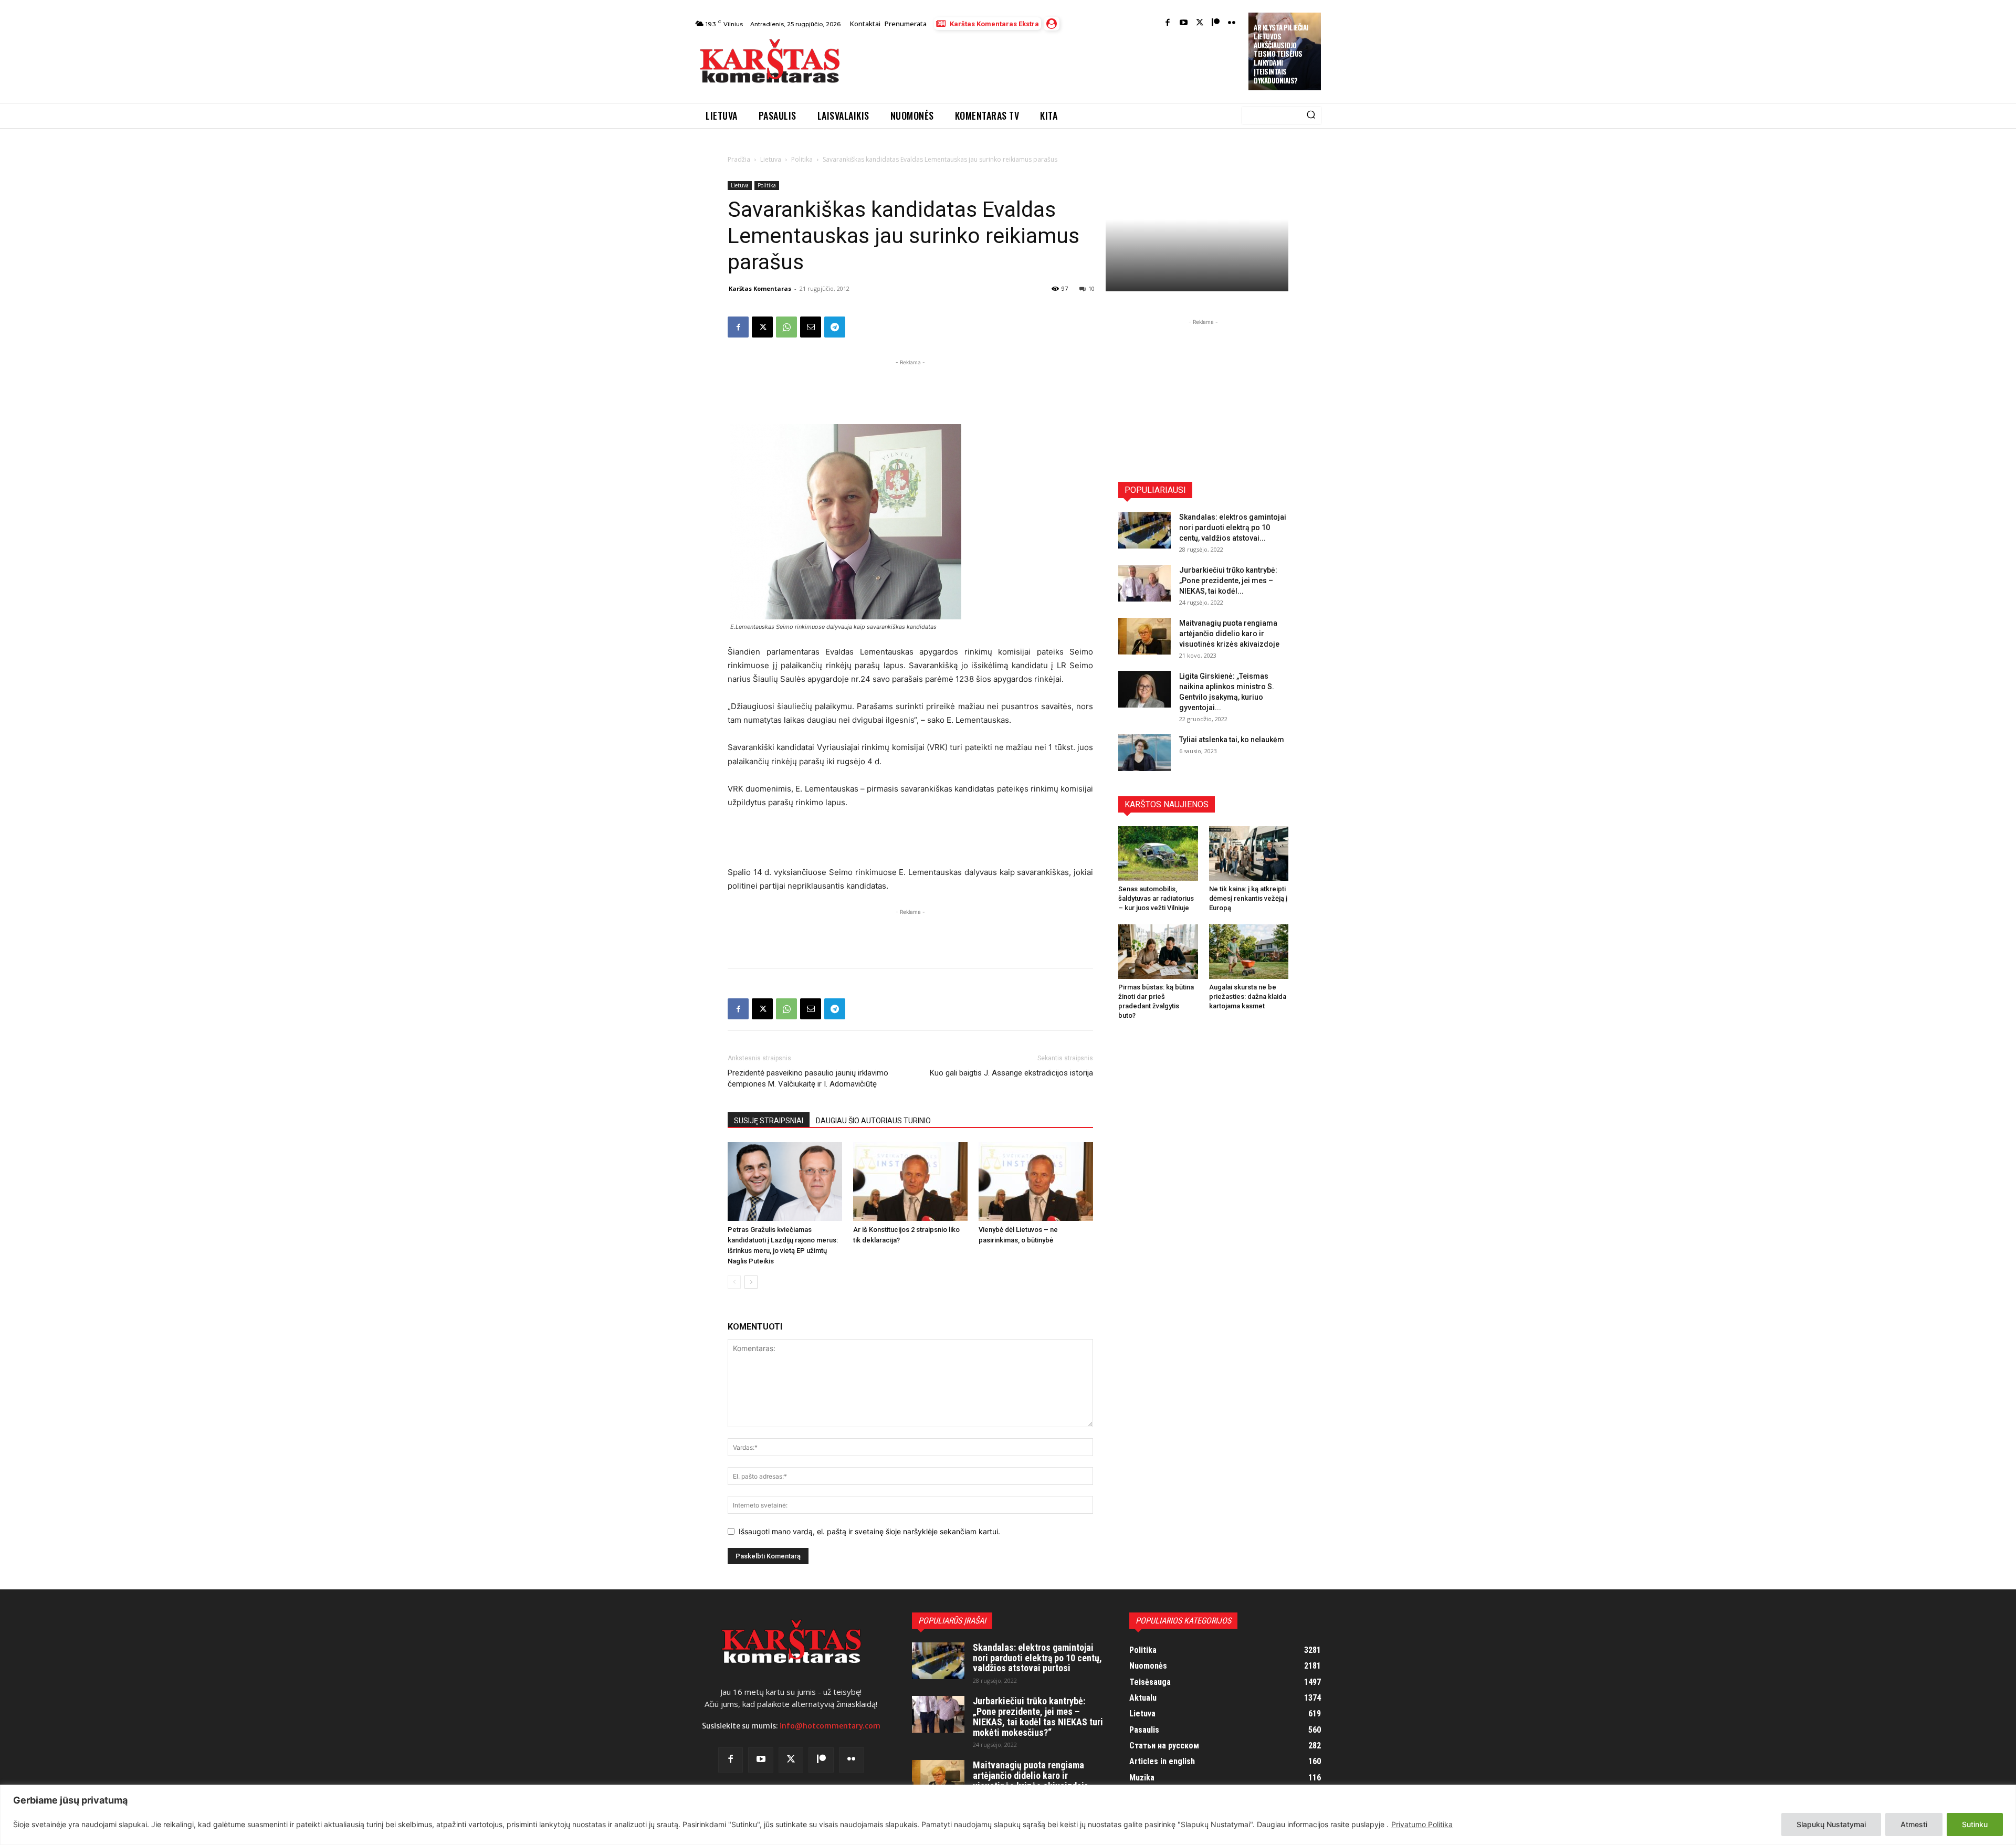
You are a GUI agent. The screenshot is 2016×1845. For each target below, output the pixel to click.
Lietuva (771, 159)
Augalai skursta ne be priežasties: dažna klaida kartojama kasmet (1248, 997)
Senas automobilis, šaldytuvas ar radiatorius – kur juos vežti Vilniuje (1156, 898)
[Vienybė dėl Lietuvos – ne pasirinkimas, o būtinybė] (1036, 1182)
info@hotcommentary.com (830, 1726)
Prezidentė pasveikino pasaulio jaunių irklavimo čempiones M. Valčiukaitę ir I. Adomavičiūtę (808, 1078)
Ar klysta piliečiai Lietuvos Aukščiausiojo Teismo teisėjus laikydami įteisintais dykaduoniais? (1281, 54)
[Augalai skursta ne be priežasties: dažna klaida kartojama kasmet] (1249, 952)
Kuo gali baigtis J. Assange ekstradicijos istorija (1011, 1073)
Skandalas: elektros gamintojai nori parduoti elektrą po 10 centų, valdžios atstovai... (1233, 528)
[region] (1008, 1815)
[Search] (1311, 115)
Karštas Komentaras (760, 288)
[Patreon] (1216, 23)
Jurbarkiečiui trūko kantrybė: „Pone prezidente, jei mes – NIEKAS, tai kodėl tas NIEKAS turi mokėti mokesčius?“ (1038, 1716)
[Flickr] (1232, 23)
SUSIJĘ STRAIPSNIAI (769, 1121)
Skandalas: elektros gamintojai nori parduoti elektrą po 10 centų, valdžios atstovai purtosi (1037, 1658)
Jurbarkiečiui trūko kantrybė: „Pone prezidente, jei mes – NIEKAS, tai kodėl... (1228, 581)
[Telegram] (835, 327)
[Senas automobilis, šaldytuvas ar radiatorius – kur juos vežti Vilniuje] (1158, 853)
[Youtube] (1184, 23)
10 (1091, 288)
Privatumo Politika (1422, 1824)
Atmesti (1914, 1824)
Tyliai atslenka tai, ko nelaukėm (1232, 740)
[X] (762, 327)
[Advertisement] (1045, 64)
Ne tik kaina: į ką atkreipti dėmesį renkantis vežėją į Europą (1248, 898)
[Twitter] (1200, 23)
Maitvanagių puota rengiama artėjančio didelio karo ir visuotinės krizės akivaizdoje (1229, 634)
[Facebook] (1168, 23)
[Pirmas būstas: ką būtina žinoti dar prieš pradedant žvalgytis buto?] (1158, 952)
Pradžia (739, 159)
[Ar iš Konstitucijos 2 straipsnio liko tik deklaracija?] (910, 1182)
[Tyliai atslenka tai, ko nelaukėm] (1144, 753)
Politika (802, 159)
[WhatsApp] (786, 327)
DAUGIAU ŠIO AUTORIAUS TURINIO (873, 1121)
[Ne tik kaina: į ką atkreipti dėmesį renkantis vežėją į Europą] (1249, 853)
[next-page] (751, 1282)
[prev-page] (734, 1282)
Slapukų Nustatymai (1831, 1824)
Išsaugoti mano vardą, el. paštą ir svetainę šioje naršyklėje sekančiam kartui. (869, 1531)
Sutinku (1975, 1824)
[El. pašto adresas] (811, 327)
